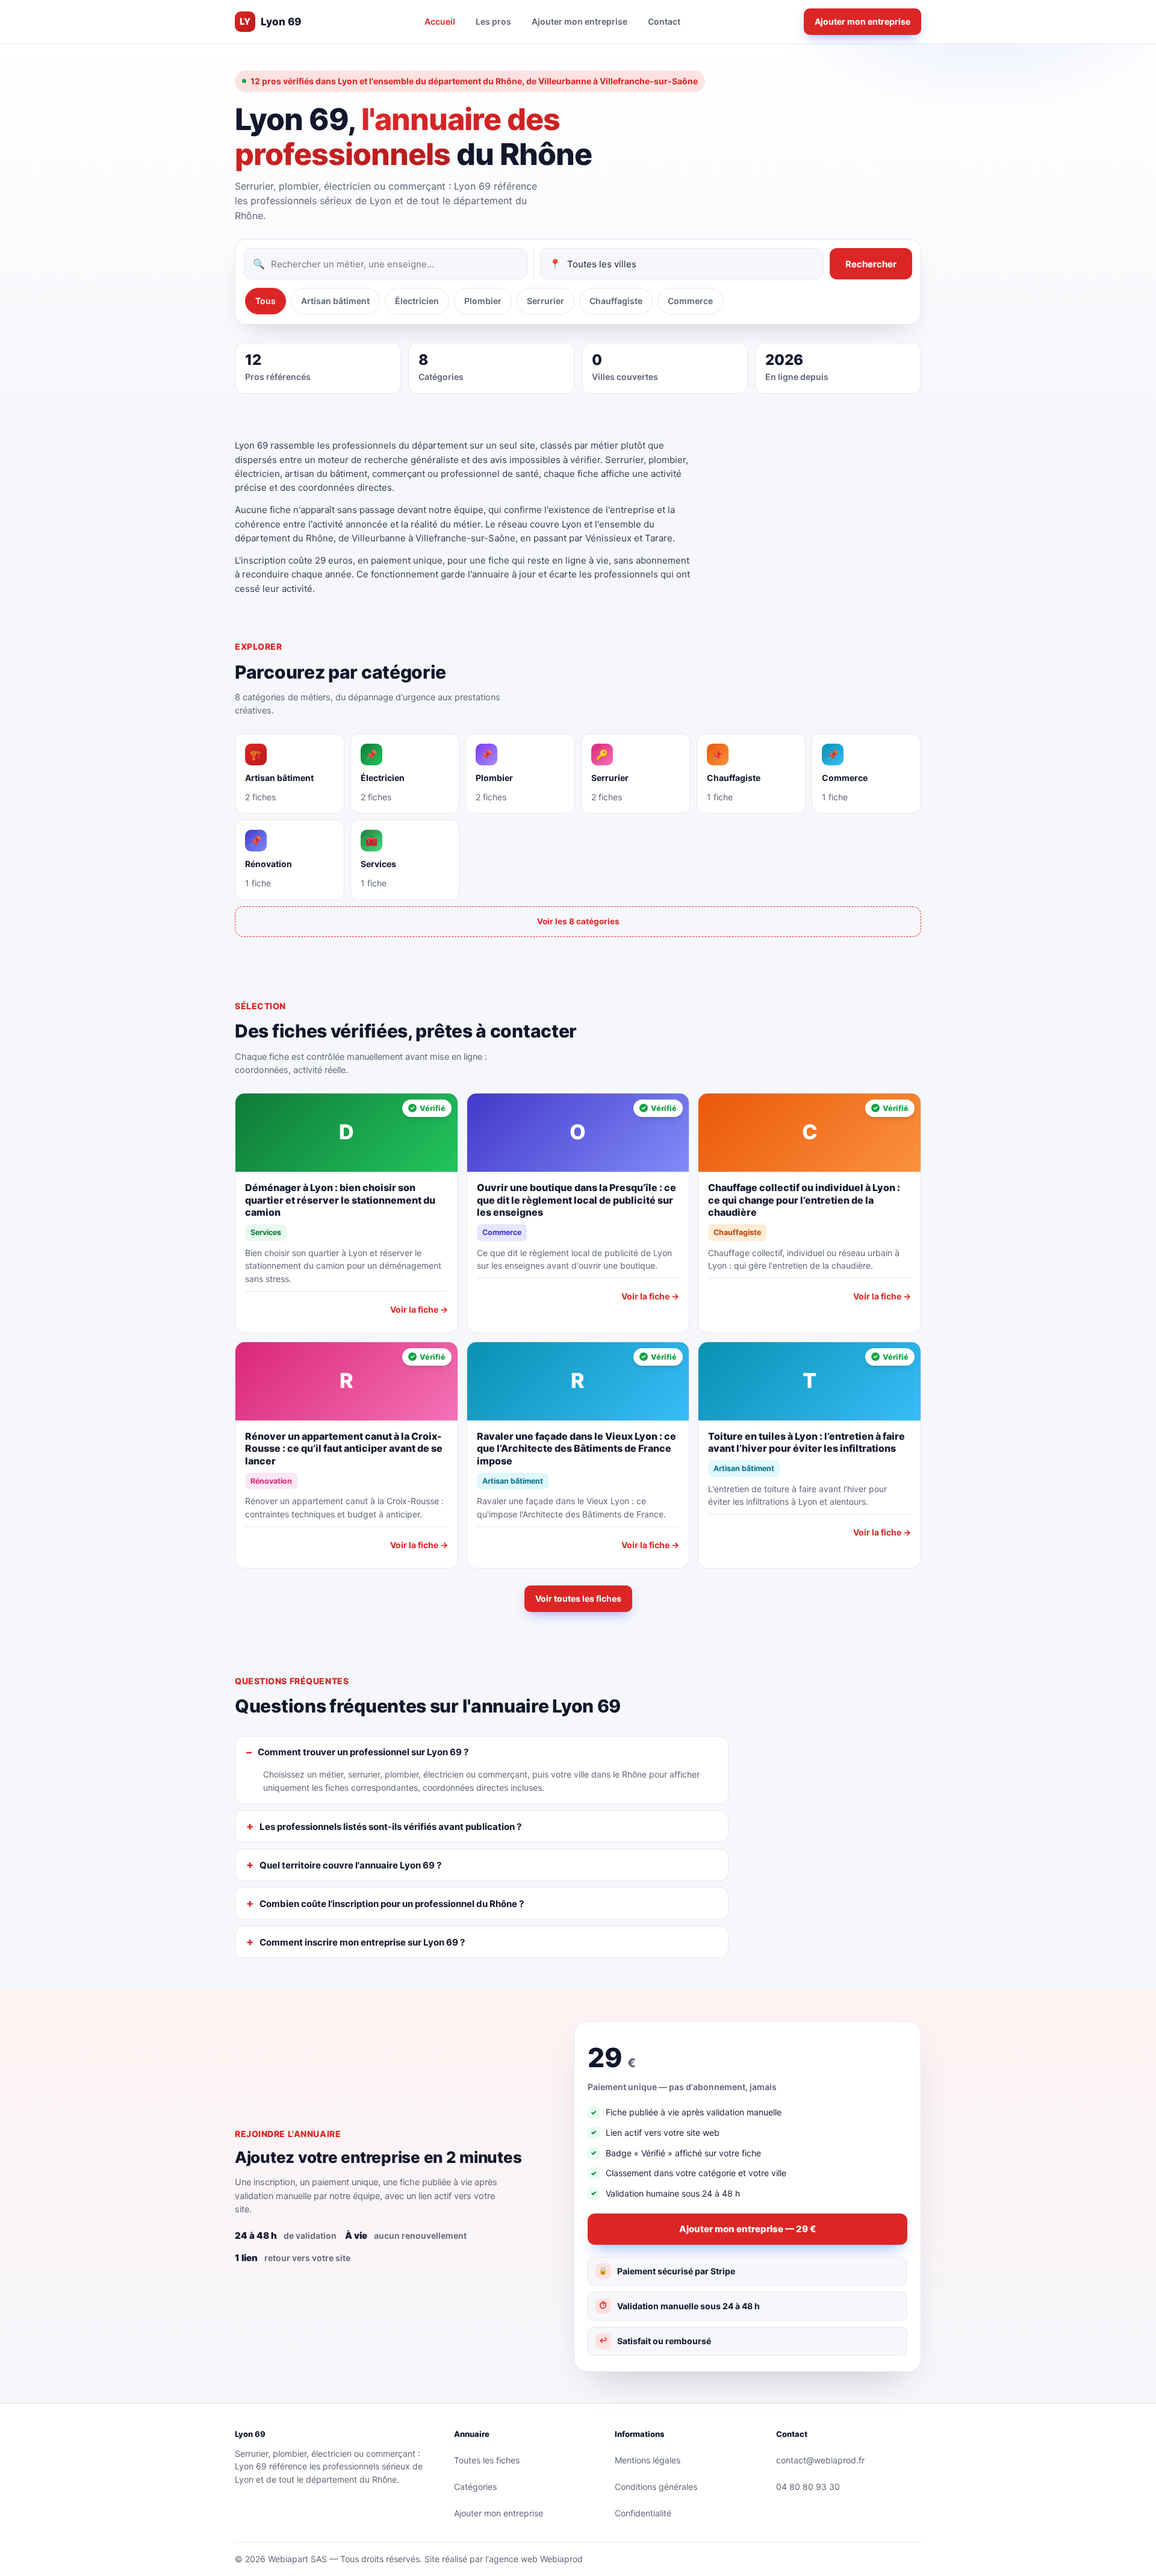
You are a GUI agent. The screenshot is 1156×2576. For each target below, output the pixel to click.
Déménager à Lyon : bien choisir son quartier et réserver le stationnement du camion (340, 1200)
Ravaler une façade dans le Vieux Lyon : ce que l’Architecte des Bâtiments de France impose (576, 1449)
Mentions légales (648, 2460)
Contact (664, 21)
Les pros (493, 21)
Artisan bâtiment (335, 301)
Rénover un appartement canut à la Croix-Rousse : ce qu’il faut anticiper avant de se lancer (344, 1449)
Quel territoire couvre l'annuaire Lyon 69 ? (350, 1865)
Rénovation (271, 1481)
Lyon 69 (270, 22)
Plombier (483, 301)
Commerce (690, 301)
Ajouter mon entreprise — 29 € (747, 2229)
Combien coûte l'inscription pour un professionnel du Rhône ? (392, 1904)
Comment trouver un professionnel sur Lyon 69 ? (363, 1752)
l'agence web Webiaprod (534, 2559)
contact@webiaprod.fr (820, 2460)
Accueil (440, 21)
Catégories (475, 2487)
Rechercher (871, 264)
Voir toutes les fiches (578, 1598)
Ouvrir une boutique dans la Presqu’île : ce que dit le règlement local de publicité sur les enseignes (576, 1200)
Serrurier (545, 301)
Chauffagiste (616, 301)
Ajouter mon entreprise (580, 21)
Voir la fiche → (419, 1309)
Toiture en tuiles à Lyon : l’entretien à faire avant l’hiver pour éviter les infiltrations (806, 1442)
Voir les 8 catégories (578, 921)
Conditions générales (656, 2487)
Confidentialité (643, 2513)
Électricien (417, 301)
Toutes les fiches (487, 2460)
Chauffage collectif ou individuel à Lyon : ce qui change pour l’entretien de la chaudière (804, 1200)
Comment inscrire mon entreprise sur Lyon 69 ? (362, 1942)
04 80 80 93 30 (808, 2487)
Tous (266, 301)
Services (266, 1232)
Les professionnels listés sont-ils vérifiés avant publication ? (390, 1827)
